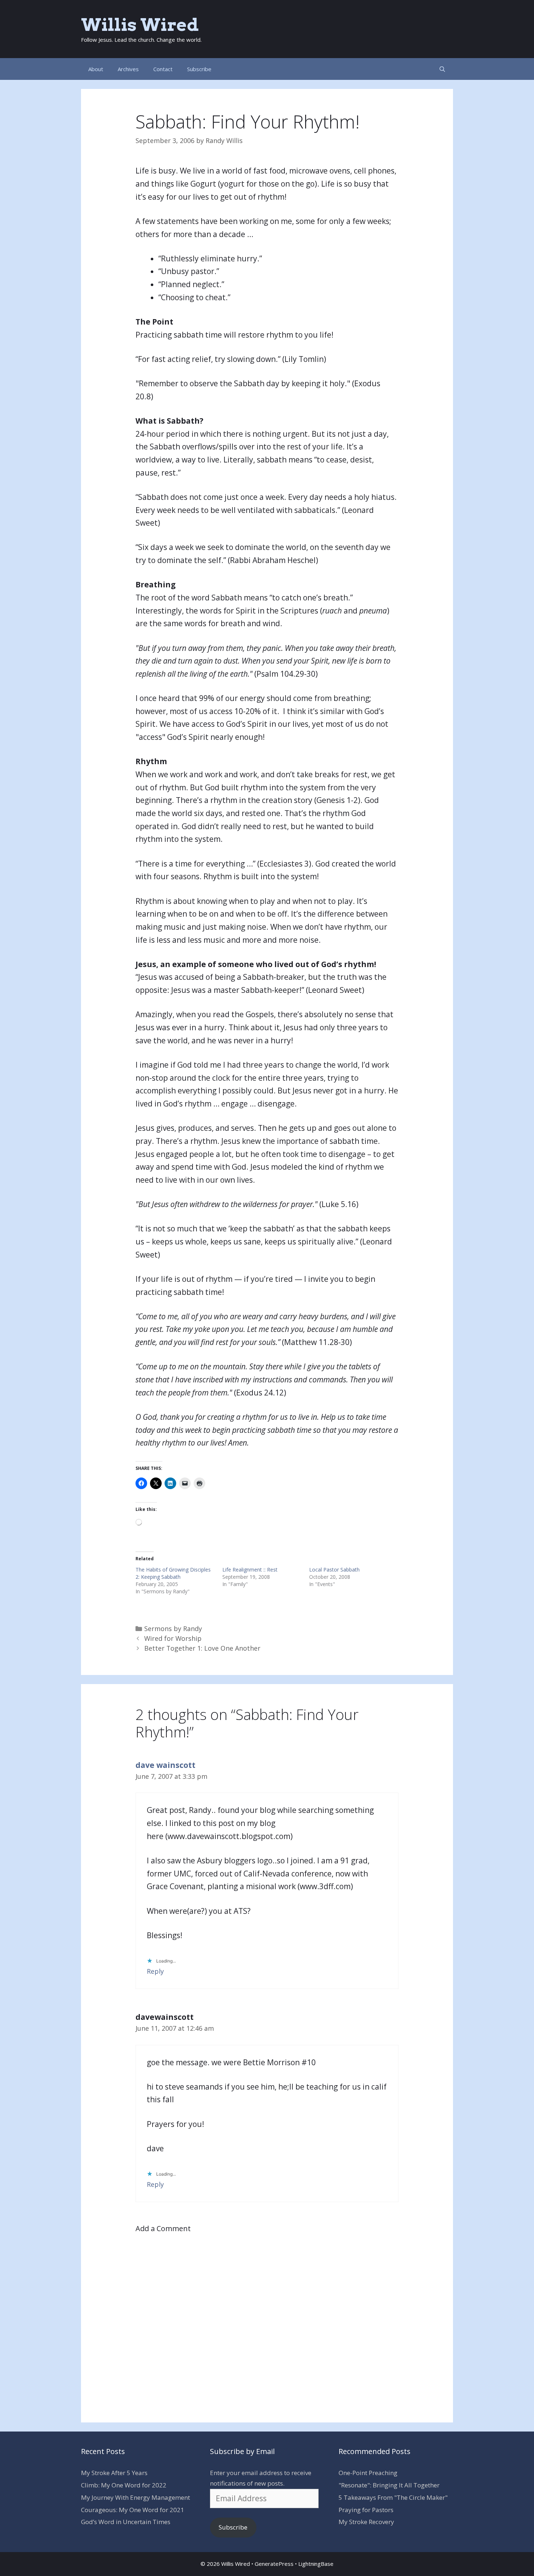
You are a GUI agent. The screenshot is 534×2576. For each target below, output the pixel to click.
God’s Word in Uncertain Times (126, 2522)
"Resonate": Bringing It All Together (389, 2485)
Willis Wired (140, 25)
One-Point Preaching (368, 2473)
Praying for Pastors (366, 2510)
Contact (163, 69)
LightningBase (316, 2564)
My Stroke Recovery (366, 2522)
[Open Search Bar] (442, 69)
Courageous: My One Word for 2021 (133, 2510)
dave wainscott (165, 1765)
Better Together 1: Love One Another (202, 1648)
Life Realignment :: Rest (250, 1570)
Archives (128, 69)
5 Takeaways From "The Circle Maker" (393, 2497)
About (96, 69)
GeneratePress (274, 2564)
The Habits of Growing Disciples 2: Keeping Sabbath (173, 1573)
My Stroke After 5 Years (114, 2473)
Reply (155, 1971)
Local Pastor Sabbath (334, 1570)
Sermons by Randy (173, 1629)
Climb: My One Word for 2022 (124, 2485)
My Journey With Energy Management (135, 2497)
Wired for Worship (173, 1638)
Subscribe (199, 69)
